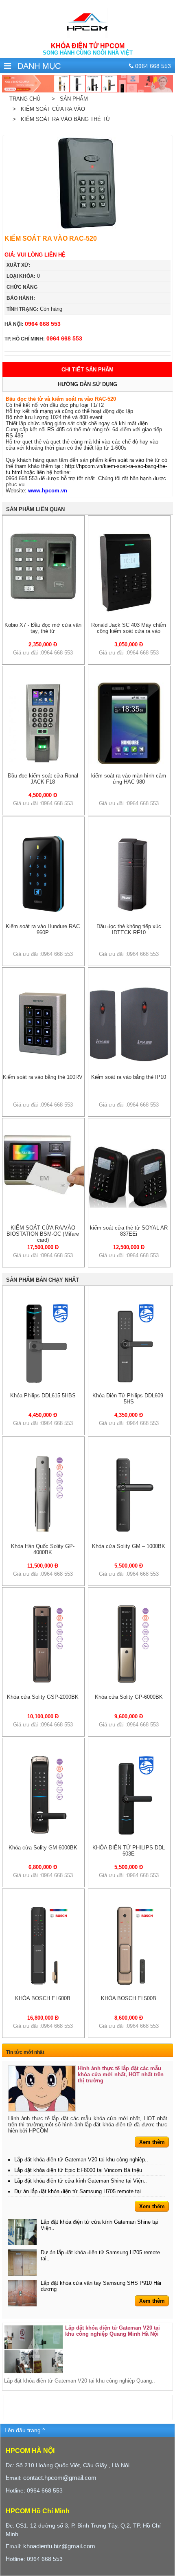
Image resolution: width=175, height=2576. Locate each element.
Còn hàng (34, 309)
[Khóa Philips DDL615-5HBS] (44, 1382)
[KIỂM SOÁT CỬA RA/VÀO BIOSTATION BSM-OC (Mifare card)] (43, 1193)
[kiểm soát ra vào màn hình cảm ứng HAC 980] (129, 762)
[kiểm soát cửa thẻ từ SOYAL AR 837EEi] (129, 1214)
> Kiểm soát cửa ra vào (47, 109)
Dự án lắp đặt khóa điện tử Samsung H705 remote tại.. (79, 2191)
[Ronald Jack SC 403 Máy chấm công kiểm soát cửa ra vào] (129, 612)
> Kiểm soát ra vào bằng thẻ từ (60, 119)
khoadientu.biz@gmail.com (59, 2546)
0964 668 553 (33, 324)
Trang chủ (25, 99)
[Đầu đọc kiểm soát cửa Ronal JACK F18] (43, 762)
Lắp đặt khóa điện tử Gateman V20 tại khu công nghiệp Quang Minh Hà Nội (113, 2331)
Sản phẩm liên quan (35, 509)
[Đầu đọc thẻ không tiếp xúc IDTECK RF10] (129, 913)
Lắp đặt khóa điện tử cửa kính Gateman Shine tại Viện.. (81, 2181)
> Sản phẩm (68, 99)
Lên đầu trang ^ (25, 2430)
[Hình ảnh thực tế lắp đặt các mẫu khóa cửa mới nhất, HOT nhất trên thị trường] (42, 2088)
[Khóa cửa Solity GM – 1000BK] (129, 1533)
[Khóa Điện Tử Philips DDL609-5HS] (129, 1382)
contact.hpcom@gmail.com (60, 2478)
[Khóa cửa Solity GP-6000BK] (129, 1683)
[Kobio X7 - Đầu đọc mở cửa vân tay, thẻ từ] (43, 599)
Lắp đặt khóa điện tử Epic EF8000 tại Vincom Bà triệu (78, 2170)
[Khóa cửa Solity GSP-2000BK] (44, 1683)
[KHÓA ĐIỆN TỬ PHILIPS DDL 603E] (129, 1834)
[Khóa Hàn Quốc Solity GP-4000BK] (44, 1533)
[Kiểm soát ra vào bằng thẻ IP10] (129, 1064)
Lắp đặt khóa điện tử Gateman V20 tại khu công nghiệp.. (81, 2160)
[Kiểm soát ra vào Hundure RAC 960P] (43, 913)
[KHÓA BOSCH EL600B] (44, 1985)
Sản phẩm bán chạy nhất (43, 1280)
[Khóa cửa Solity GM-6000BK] (44, 1834)
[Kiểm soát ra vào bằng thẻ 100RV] (43, 1064)
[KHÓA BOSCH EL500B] (129, 1985)
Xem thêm (152, 2142)
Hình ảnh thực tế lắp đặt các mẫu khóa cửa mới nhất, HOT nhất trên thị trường (121, 2074)
